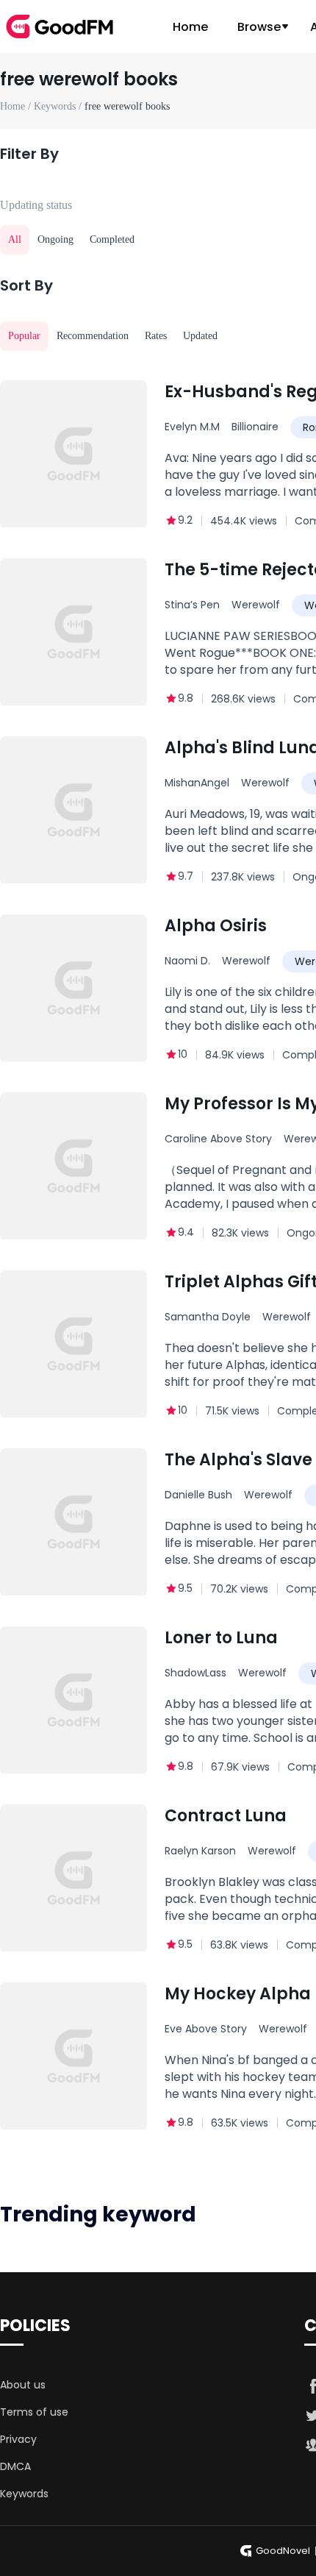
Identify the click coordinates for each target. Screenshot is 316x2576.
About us (23, 2385)
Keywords (24, 2494)
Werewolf (256, 605)
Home (190, 27)
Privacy (18, 2439)
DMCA (15, 2466)
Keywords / (59, 106)
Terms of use (34, 2412)
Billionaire (255, 427)
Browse (259, 27)
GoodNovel (283, 2551)
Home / (17, 106)
